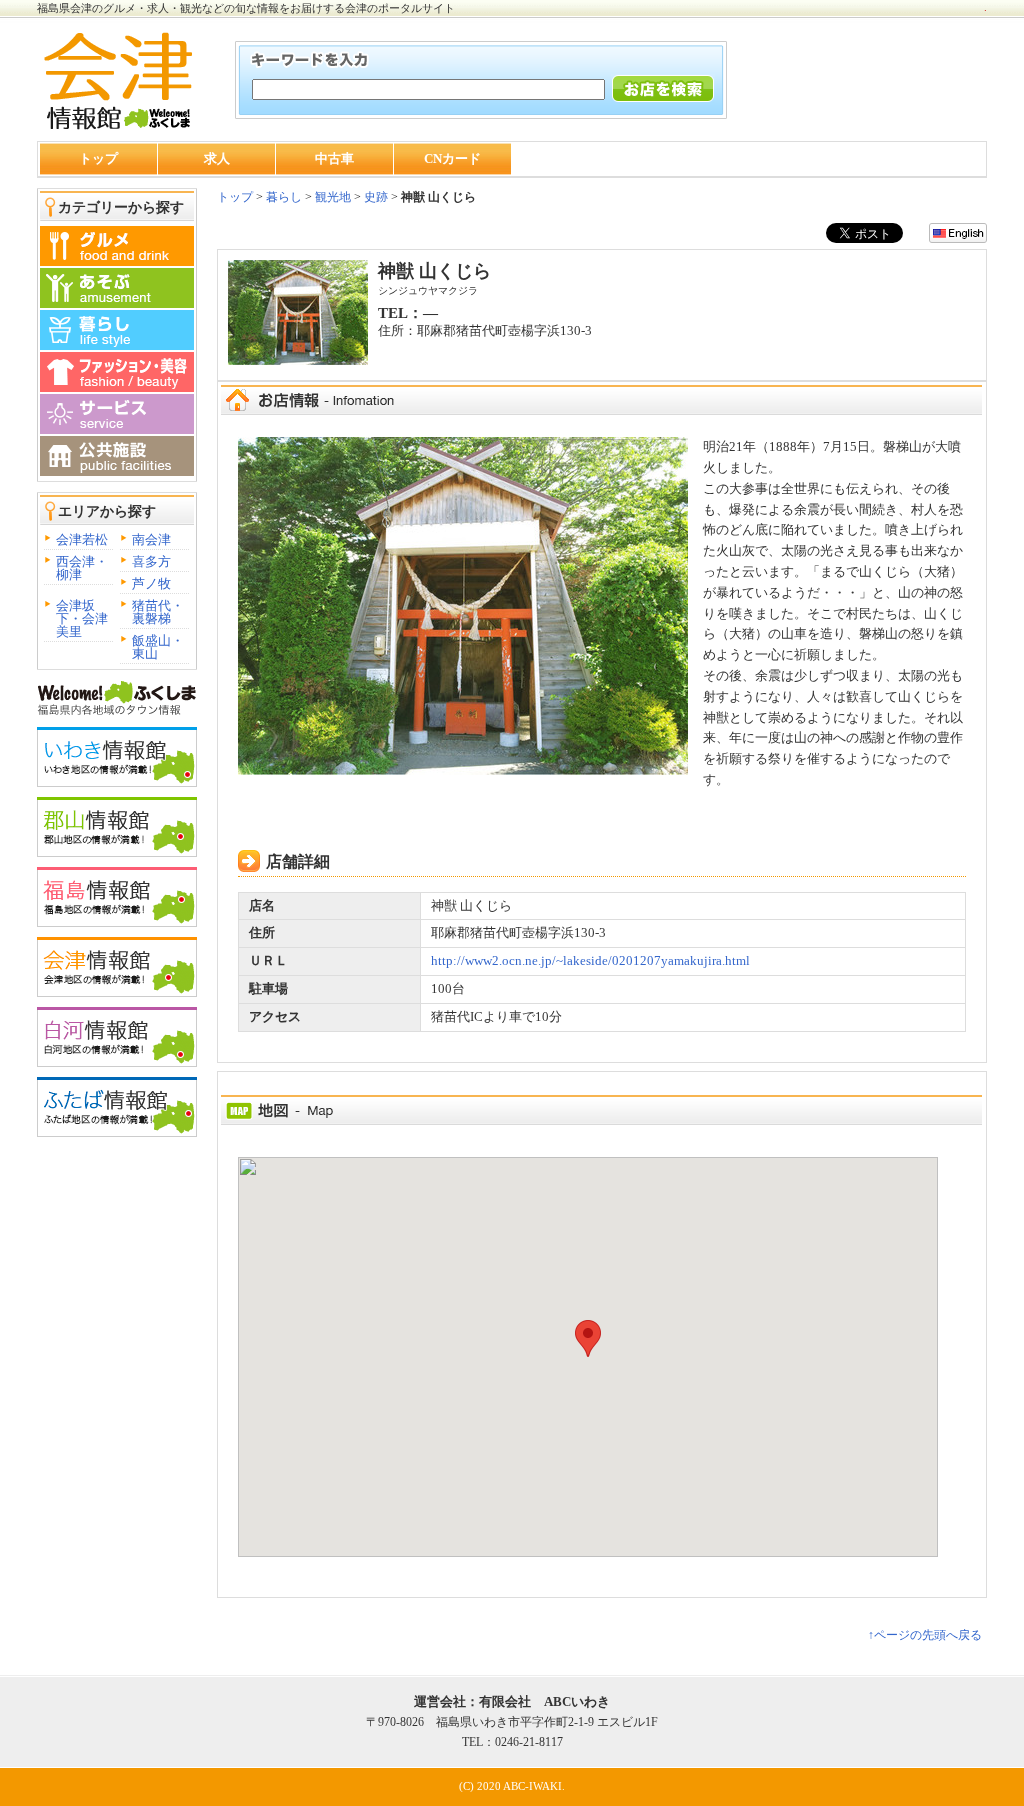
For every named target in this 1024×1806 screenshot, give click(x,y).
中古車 (334, 158)
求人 (217, 158)
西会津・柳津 (82, 568)
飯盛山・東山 (158, 647)
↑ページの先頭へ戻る (925, 1635)
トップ (98, 158)
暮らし (282, 197)
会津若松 (82, 539)
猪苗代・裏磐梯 (158, 612)
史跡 (376, 197)
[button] (588, 1338)
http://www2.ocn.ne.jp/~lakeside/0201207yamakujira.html (590, 960)
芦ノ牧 (151, 583)
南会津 (151, 539)
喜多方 (151, 561)
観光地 (333, 197)
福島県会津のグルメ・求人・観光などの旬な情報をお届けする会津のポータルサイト (246, 8)
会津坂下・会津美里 (82, 618)
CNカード (452, 158)
